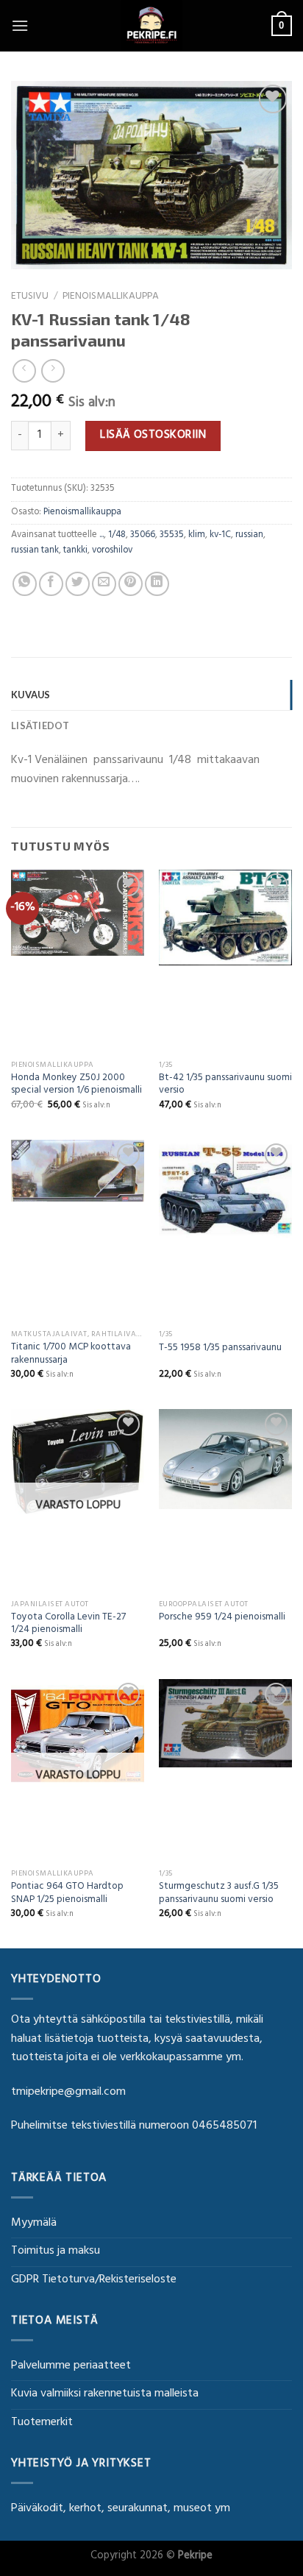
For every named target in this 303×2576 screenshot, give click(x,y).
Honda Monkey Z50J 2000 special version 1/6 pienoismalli (76, 1086)
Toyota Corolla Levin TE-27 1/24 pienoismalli (68, 1625)
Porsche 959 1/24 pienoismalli (222, 1619)
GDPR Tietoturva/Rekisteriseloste (94, 2280)
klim (197, 536)
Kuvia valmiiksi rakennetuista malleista (105, 2394)
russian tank (35, 551)
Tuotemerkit (42, 2423)
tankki (75, 551)
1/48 (117, 536)
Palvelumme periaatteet (71, 2366)
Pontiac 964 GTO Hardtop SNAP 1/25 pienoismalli (67, 1894)
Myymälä (34, 2224)
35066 (143, 536)
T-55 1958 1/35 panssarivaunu (220, 1349)
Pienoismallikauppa (111, 297)
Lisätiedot (40, 725)
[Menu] (20, 25)
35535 (172, 536)
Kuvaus (31, 695)
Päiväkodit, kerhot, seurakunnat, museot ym (121, 2509)
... (101, 536)
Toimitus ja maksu (56, 2252)
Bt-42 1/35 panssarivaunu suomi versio (225, 1086)
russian (249, 536)
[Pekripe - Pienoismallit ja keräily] (151, 26)
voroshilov (112, 551)
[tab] (151, 695)
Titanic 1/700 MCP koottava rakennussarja (71, 1355)
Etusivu (30, 297)
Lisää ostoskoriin (153, 436)
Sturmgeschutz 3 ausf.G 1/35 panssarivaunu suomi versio (219, 1894)
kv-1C (220, 536)
